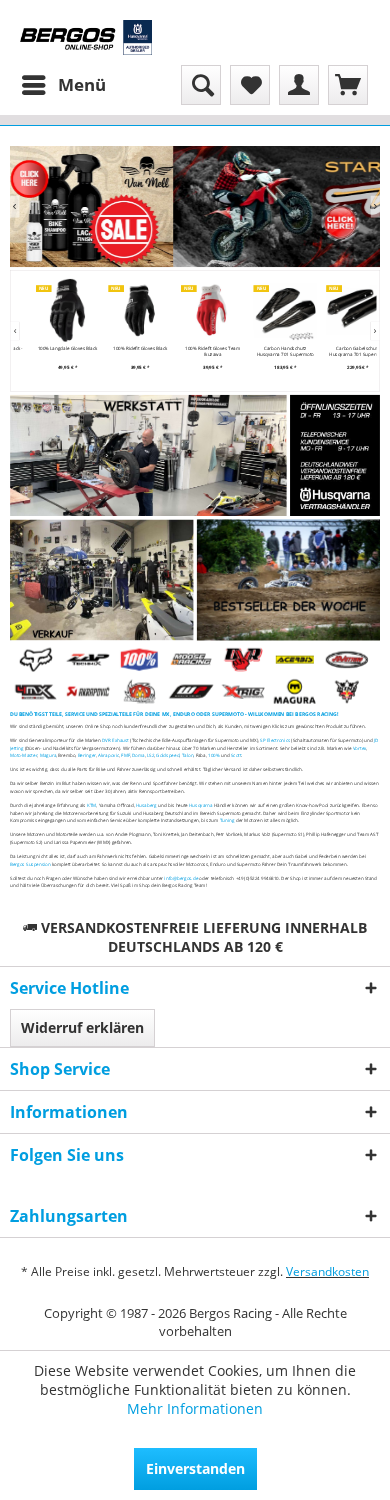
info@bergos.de (181, 878)
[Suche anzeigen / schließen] (201, 85)
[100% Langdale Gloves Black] (56, 310)
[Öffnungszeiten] (335, 455)
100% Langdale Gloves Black (57, 348)
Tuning (227, 820)
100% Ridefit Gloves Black (129, 348)
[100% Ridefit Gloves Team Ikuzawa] (202, 310)
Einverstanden (195, 1468)
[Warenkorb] (348, 85)
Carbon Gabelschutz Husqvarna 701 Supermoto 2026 (347, 351)
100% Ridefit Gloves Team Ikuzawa (202, 351)
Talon (188, 755)
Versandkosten (327, 1271)
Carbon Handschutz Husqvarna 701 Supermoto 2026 (274, 351)
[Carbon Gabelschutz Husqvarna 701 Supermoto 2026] (347, 310)
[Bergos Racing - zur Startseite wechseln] (86, 37)
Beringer (87, 755)
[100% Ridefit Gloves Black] (129, 310)
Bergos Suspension (30, 864)
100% (213, 755)
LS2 (150, 755)
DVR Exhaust (115, 740)
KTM (92, 805)
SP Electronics (275, 740)
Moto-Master (23, 755)
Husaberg (146, 805)
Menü (82, 84)
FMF (125, 755)
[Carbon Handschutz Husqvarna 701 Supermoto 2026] (274, 310)
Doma (138, 755)
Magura (48, 755)
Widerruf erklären (82, 1027)
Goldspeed (167, 755)
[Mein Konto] (299, 85)
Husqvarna (200, 805)
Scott (236, 755)
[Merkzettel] (250, 85)
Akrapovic (108, 755)
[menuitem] (63, 85)
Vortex (359, 748)
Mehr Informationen (195, 1408)
